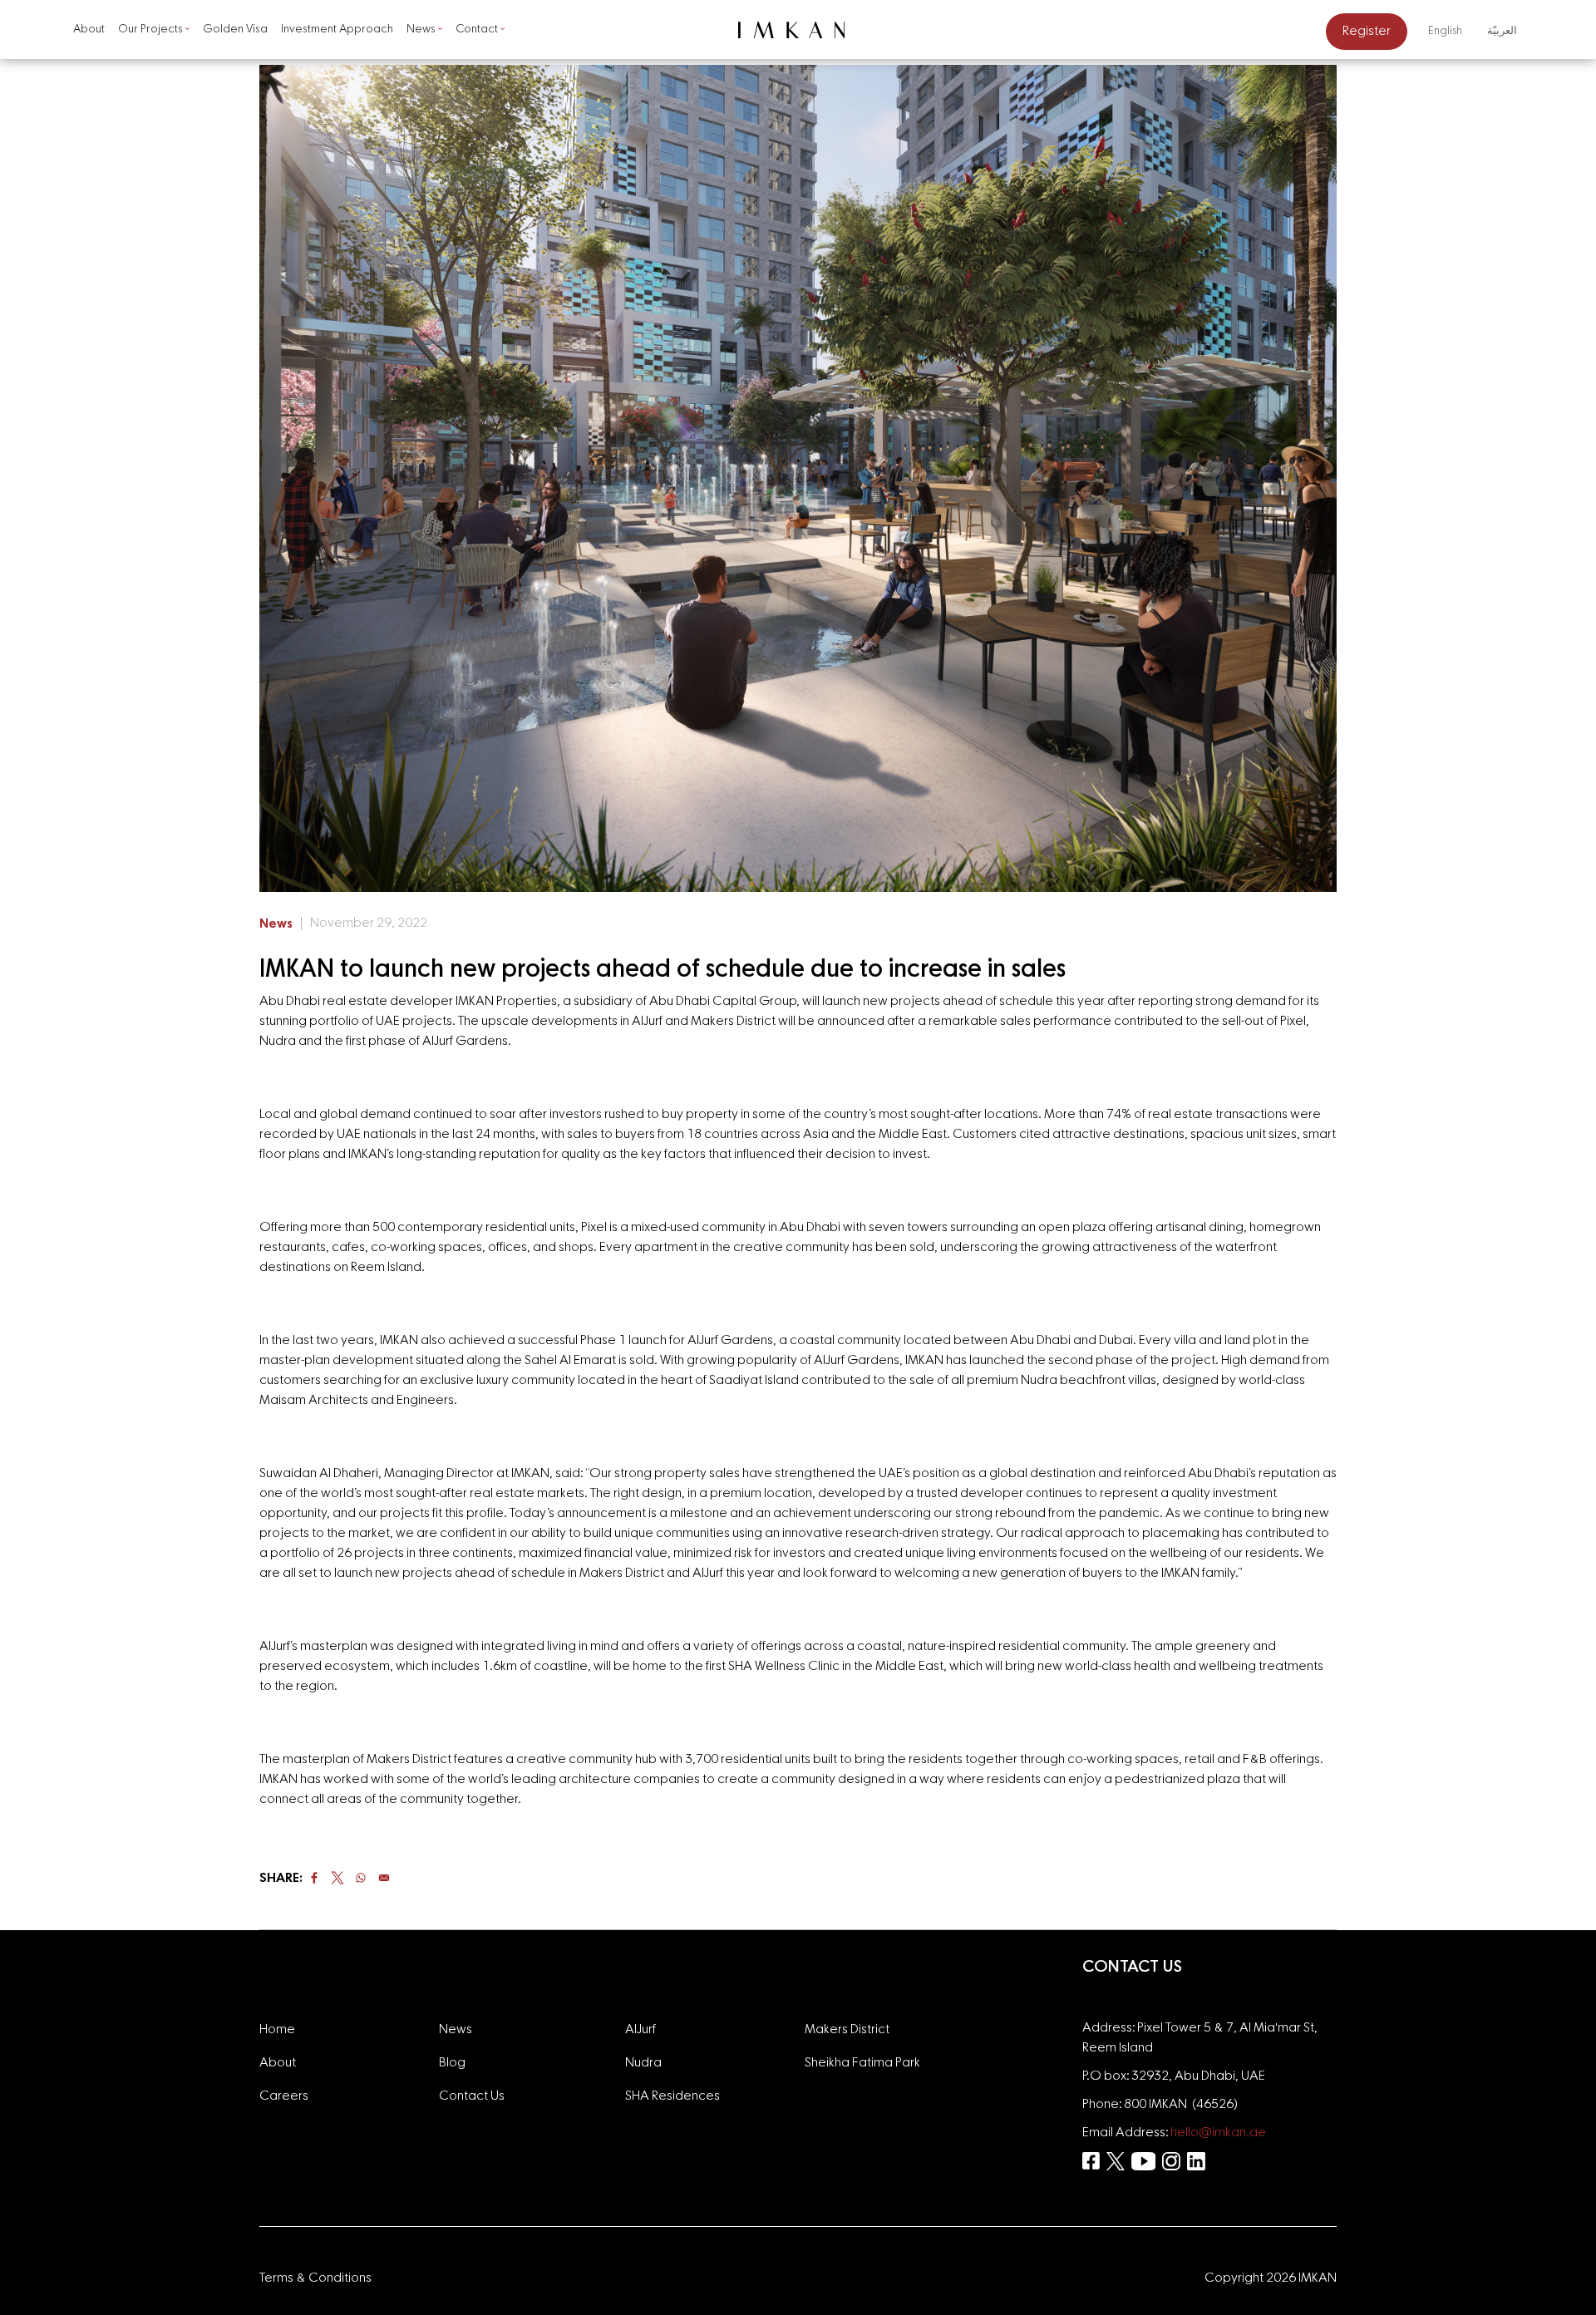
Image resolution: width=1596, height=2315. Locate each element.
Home (277, 2030)
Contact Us (472, 2096)
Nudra (643, 2063)
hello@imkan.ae (1218, 2133)
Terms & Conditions (315, 2278)
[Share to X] (337, 1878)
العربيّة (1502, 31)
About (89, 29)
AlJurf (640, 2030)
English (1445, 31)
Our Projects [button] (150, 29)
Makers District (847, 2030)
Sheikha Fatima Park (862, 2063)
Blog (452, 2063)
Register (1367, 32)
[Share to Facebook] (314, 1878)
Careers (284, 2096)
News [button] (421, 29)
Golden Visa (235, 29)
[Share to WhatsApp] (361, 1878)
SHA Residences (672, 2096)
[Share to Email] (384, 1878)
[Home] (798, 30)
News (276, 924)
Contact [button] (477, 29)
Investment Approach (337, 29)
